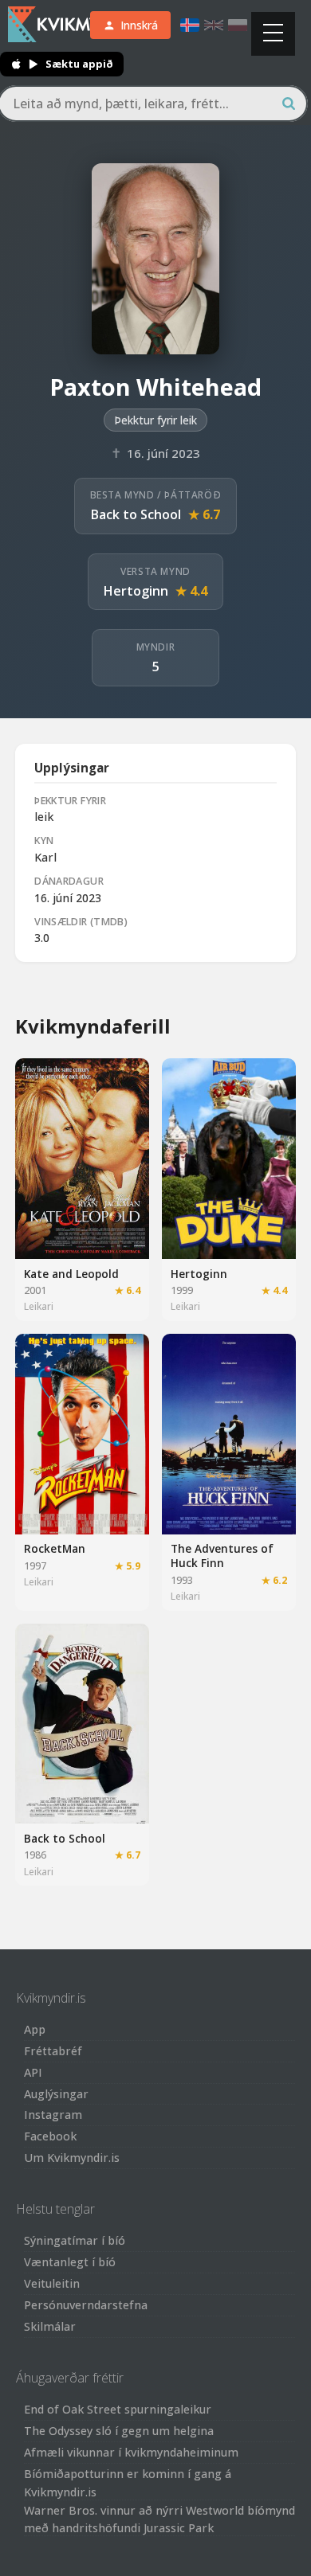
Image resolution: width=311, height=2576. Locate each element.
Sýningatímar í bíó (75, 2240)
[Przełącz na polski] (238, 25)
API (33, 2072)
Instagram (53, 2115)
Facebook (50, 2136)
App (35, 2029)
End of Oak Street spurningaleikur (118, 2409)
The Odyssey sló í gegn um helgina (119, 2431)
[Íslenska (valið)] (190, 25)
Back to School (136, 514)
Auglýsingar (56, 2094)
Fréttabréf (53, 2051)
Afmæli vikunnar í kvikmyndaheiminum (131, 2452)
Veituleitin (52, 2283)
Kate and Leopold (71, 1274)
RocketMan (55, 1548)
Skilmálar (50, 2326)
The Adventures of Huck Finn (222, 1556)
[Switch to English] (214, 25)
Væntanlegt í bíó (70, 2262)
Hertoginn (136, 591)
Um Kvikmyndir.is (72, 2158)
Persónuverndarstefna (86, 2305)
